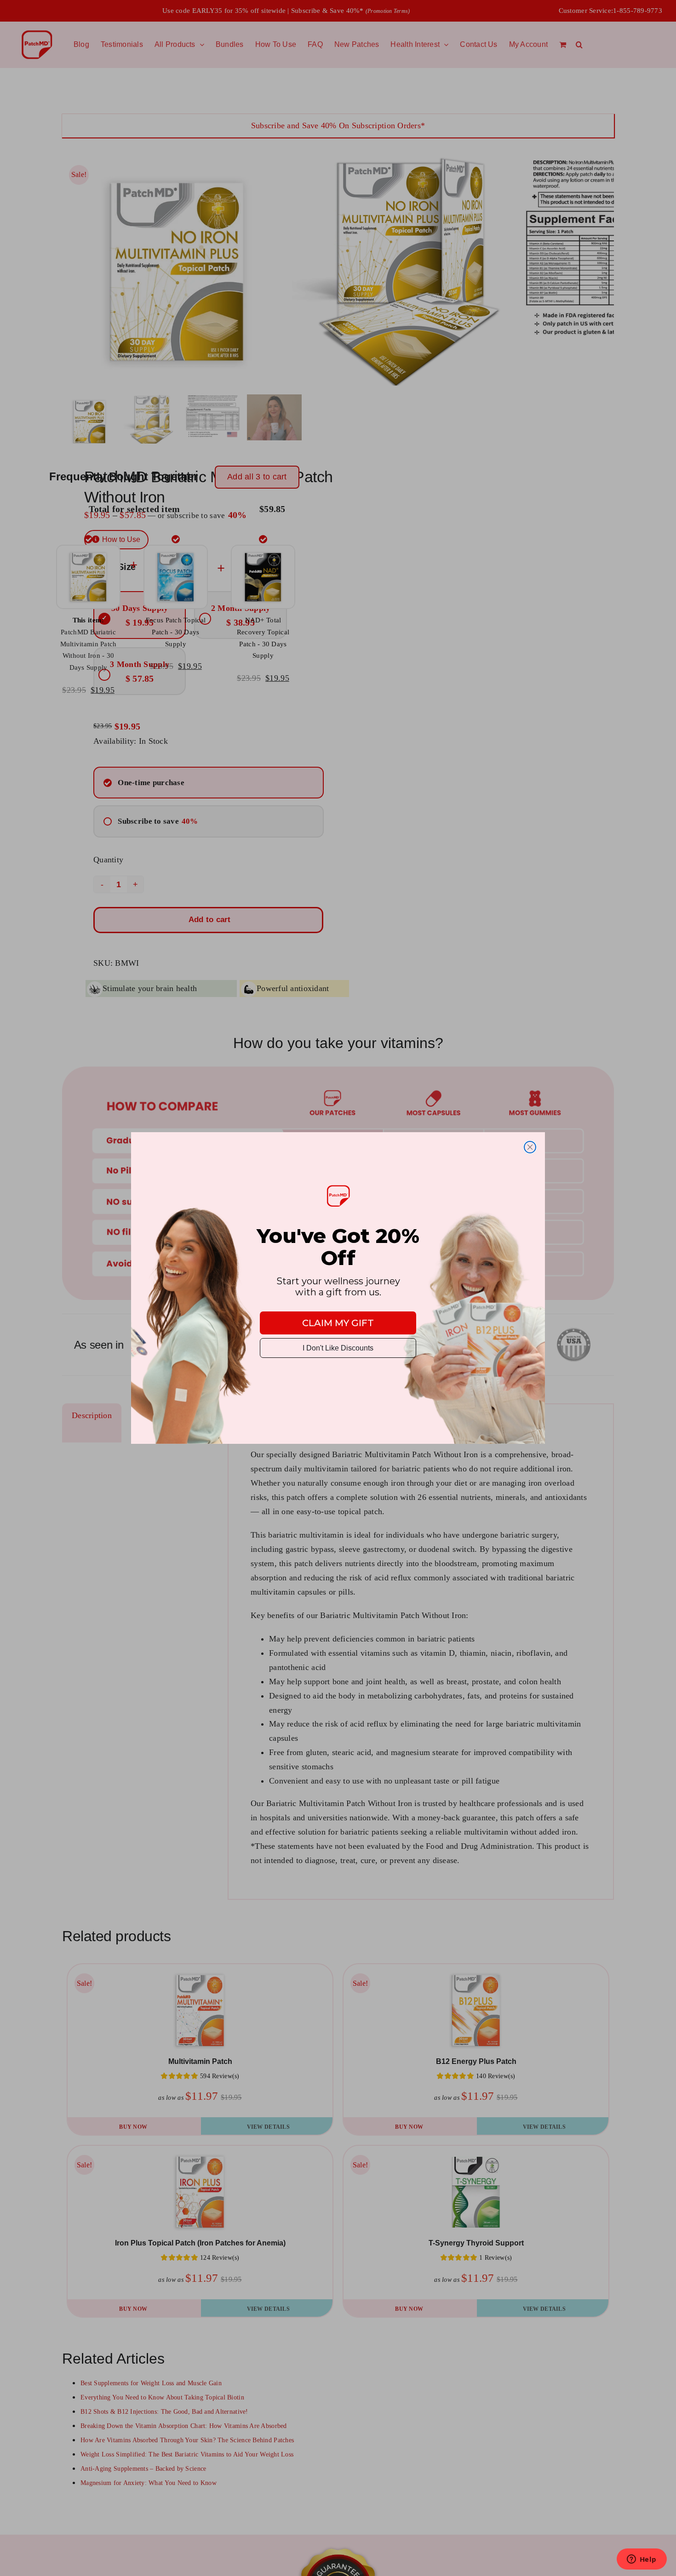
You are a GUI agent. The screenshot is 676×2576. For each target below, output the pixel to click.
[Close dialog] (530, 1147)
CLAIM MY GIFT (338, 1323)
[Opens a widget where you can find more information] (642, 2560)
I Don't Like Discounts (338, 1348)
